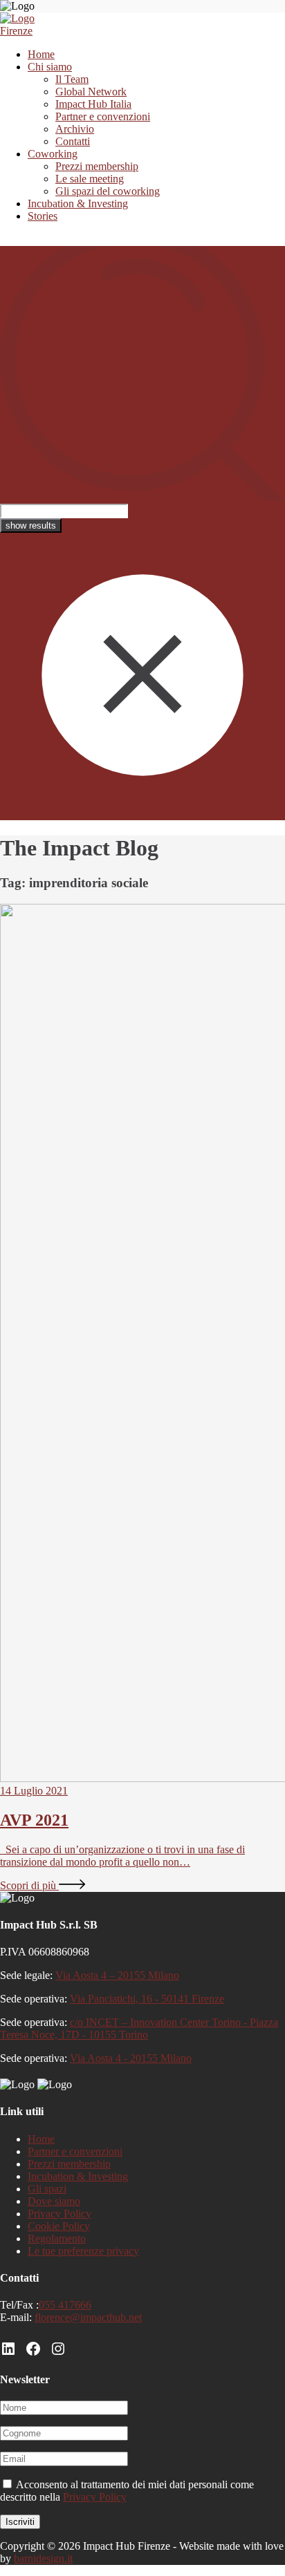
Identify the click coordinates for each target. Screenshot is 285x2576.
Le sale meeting (90, 179)
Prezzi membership (97, 166)
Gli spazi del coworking (108, 191)
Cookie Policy (59, 2226)
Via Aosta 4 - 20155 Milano (131, 2058)
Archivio (75, 129)
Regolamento (57, 2238)
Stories (43, 216)
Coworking (53, 154)
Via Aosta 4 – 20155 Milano (117, 1975)
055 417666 (65, 2305)
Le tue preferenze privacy (83, 2251)
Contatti (73, 141)
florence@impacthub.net (88, 2317)
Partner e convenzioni (103, 116)
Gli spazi (47, 2189)
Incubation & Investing (78, 203)
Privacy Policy (59, 2214)
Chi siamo (50, 67)
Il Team (72, 79)
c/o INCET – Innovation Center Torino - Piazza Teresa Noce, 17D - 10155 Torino (139, 2028)
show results (31, 525)
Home (41, 54)
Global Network (91, 92)
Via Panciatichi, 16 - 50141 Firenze (147, 1999)
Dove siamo (54, 2201)
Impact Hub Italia (93, 104)
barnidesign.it (43, 2558)
